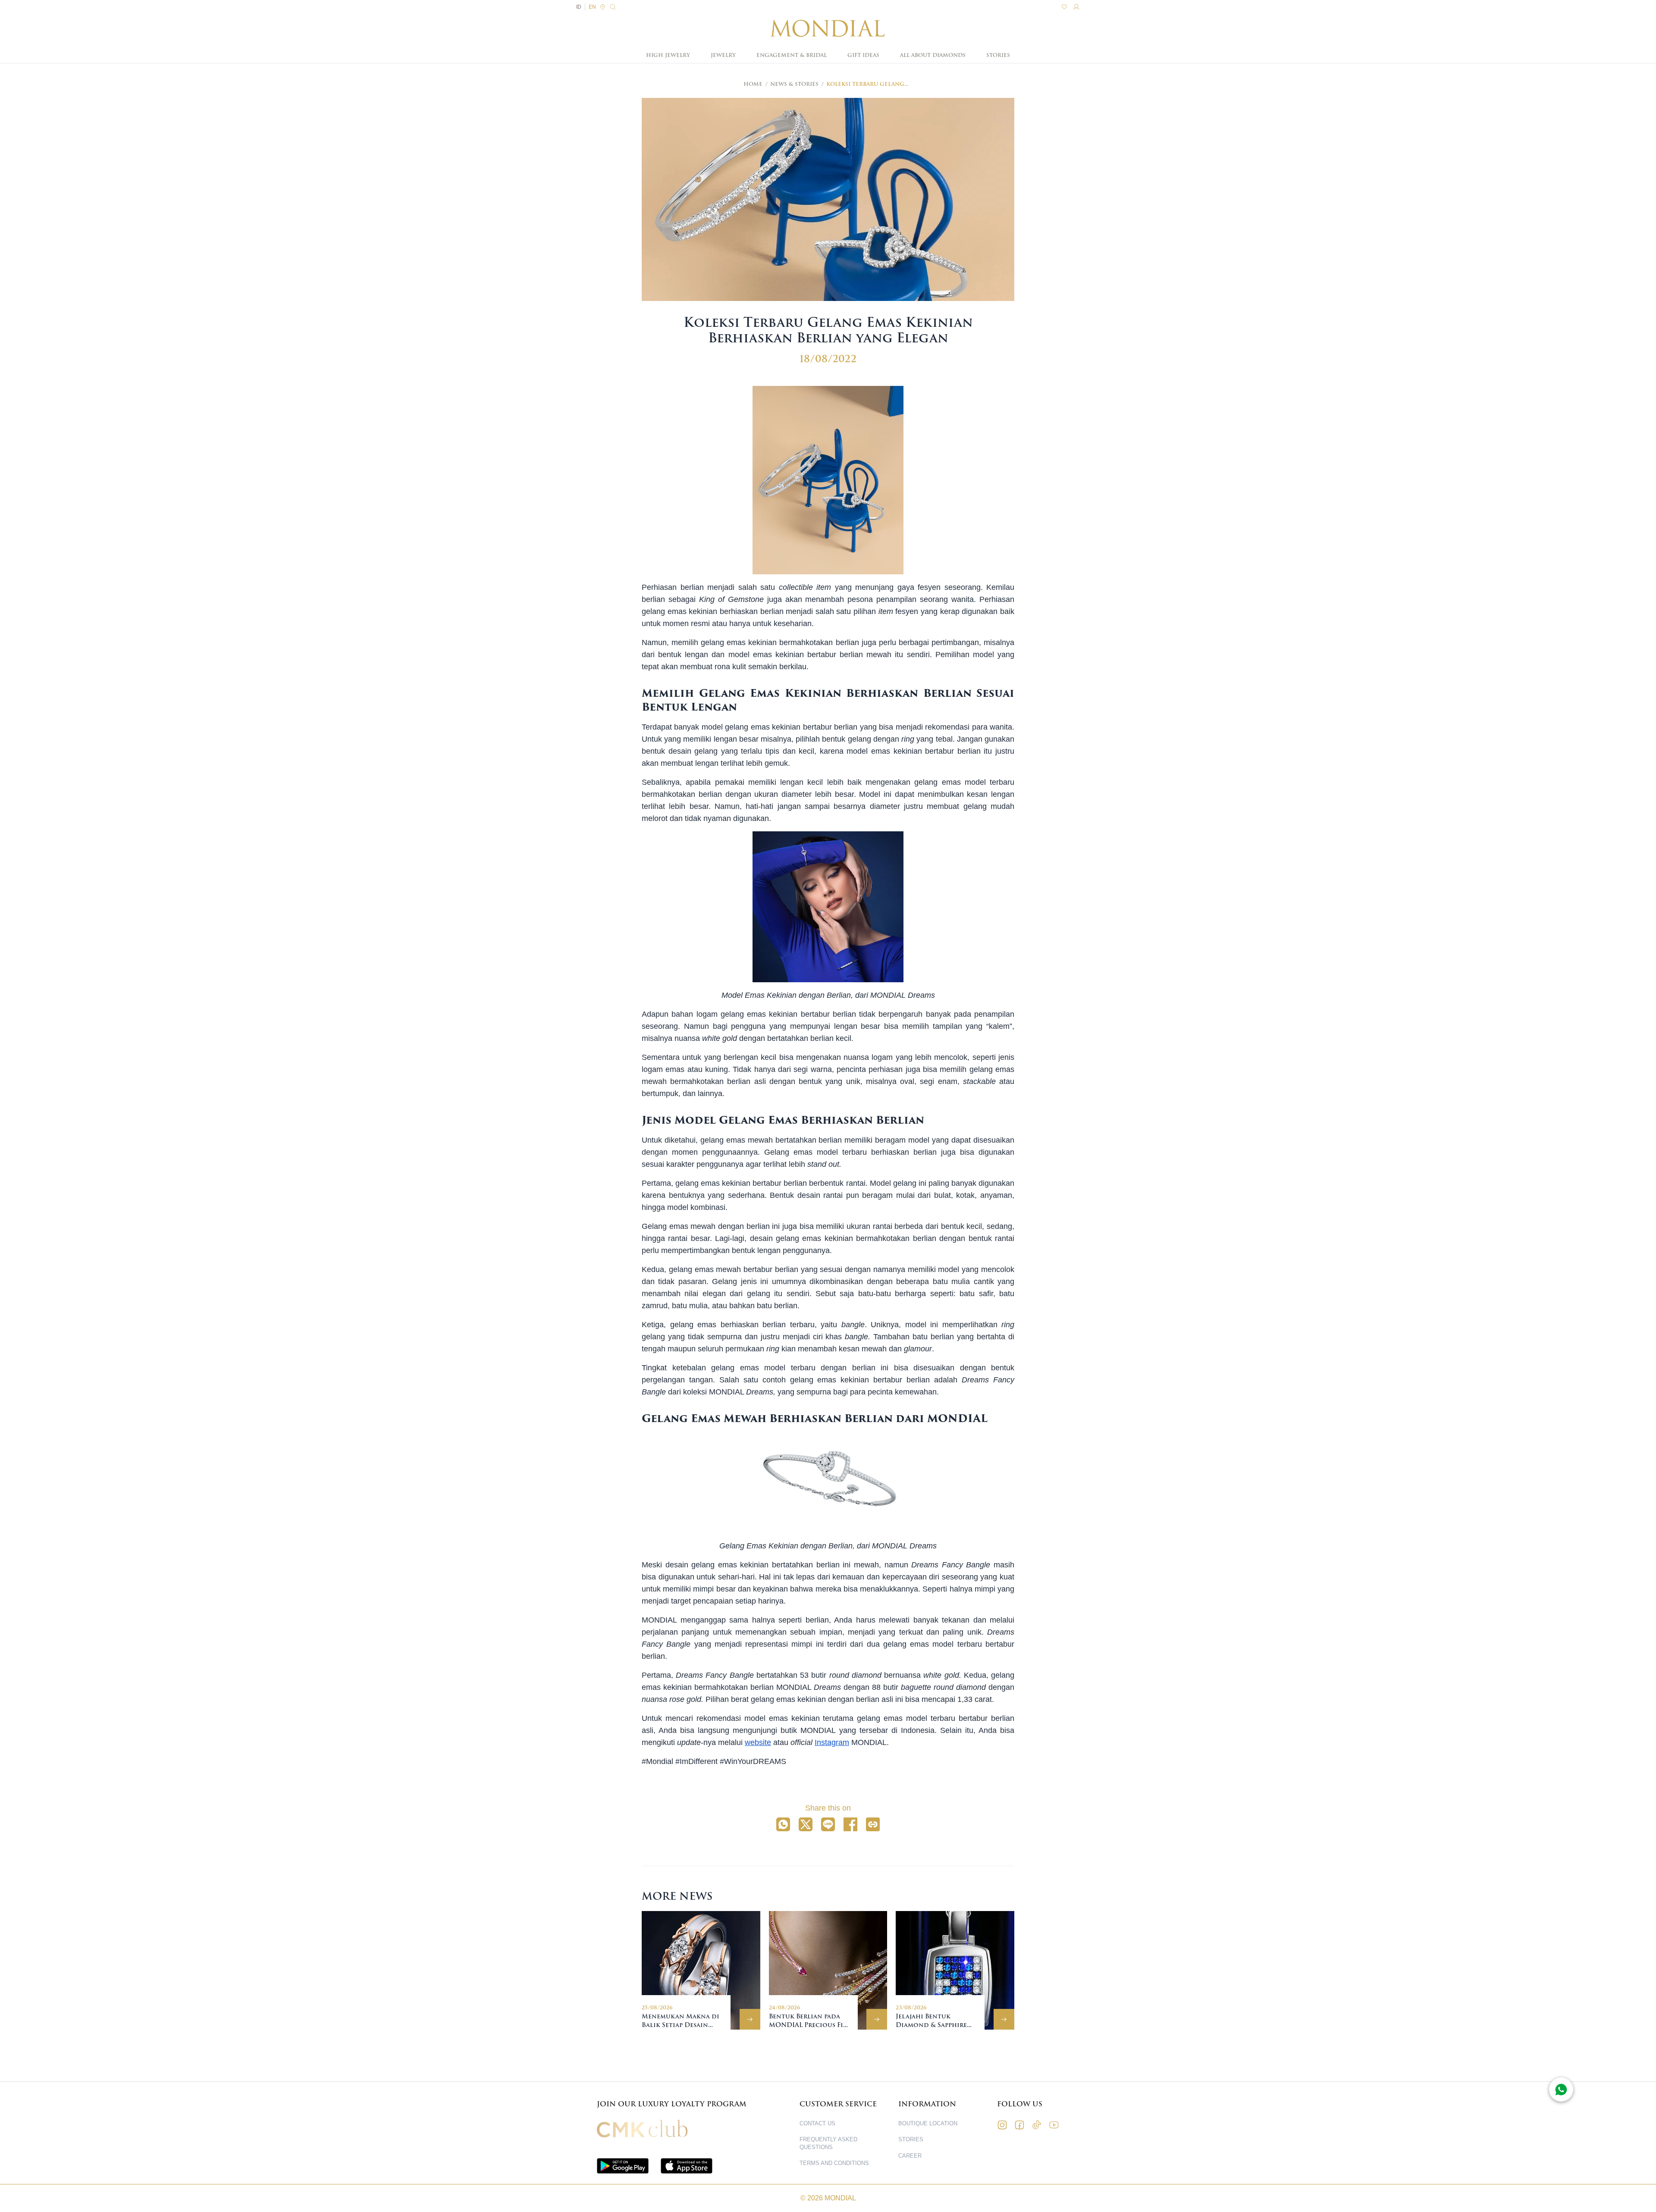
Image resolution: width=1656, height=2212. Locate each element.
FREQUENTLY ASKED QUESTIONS (828, 2143)
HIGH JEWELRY (668, 55)
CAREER (910, 2156)
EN (592, 7)
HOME (753, 84)
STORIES (998, 55)
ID (579, 7)
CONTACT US (817, 2123)
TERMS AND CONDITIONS (834, 2163)
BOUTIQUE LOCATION (928, 2123)
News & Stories (794, 84)
